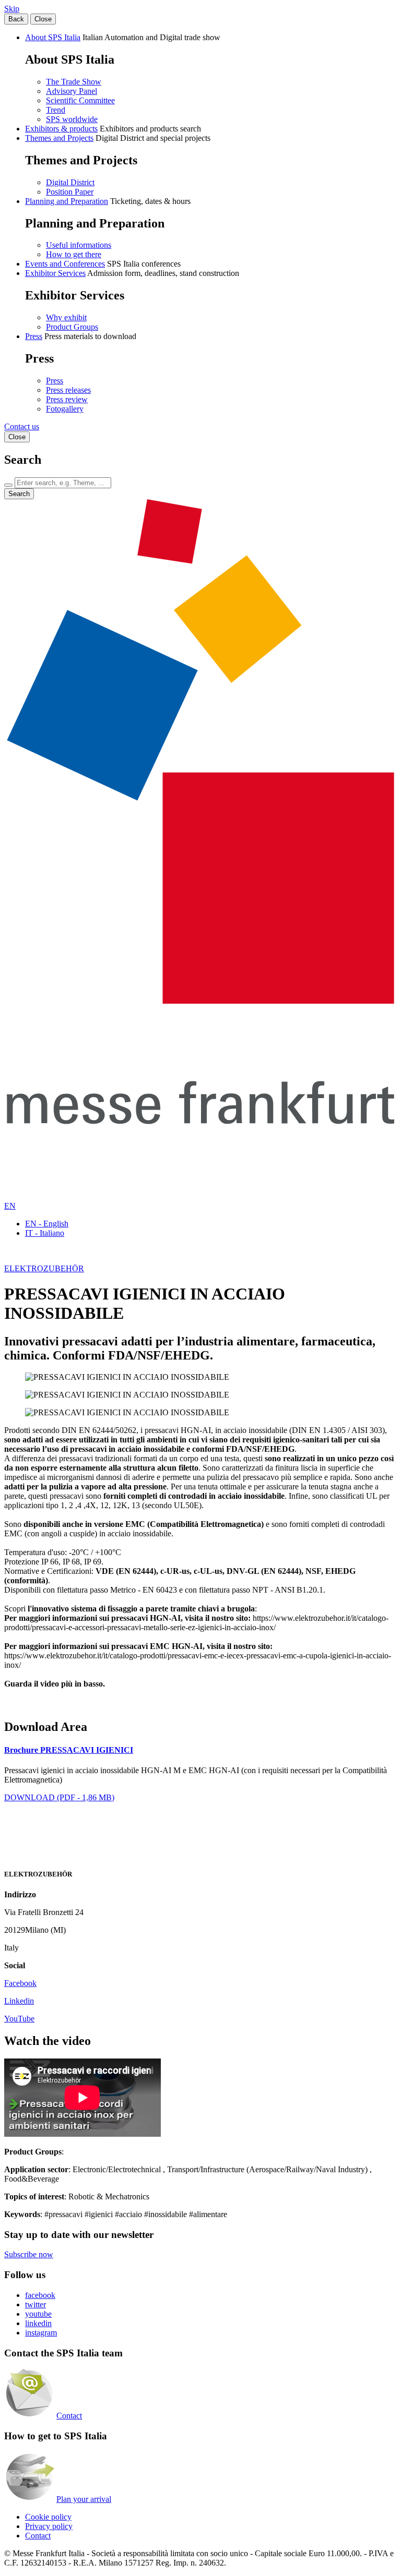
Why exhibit (66, 317)
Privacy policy (49, 2526)
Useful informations (79, 245)
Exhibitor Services (55, 273)
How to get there (74, 254)
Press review (67, 399)
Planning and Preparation (67, 201)
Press (34, 336)
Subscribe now (29, 2254)
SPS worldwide (72, 119)
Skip (12, 9)
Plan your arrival (84, 2499)
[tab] (200, 1750)
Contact (69, 2416)
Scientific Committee (80, 100)
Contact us (22, 426)
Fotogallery (65, 409)
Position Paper (70, 192)
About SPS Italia (53, 37)
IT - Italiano (45, 1233)
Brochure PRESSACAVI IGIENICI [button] (69, 1750)
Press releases (68, 390)
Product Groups (72, 327)
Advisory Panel (72, 91)
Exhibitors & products (61, 129)
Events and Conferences (65, 264)
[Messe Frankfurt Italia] (200, 1001)
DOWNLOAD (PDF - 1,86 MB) (59, 1797)
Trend (56, 110)
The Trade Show (74, 82)
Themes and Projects (59, 138)
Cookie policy (48, 2517)
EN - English (47, 1224)
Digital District (70, 182)
